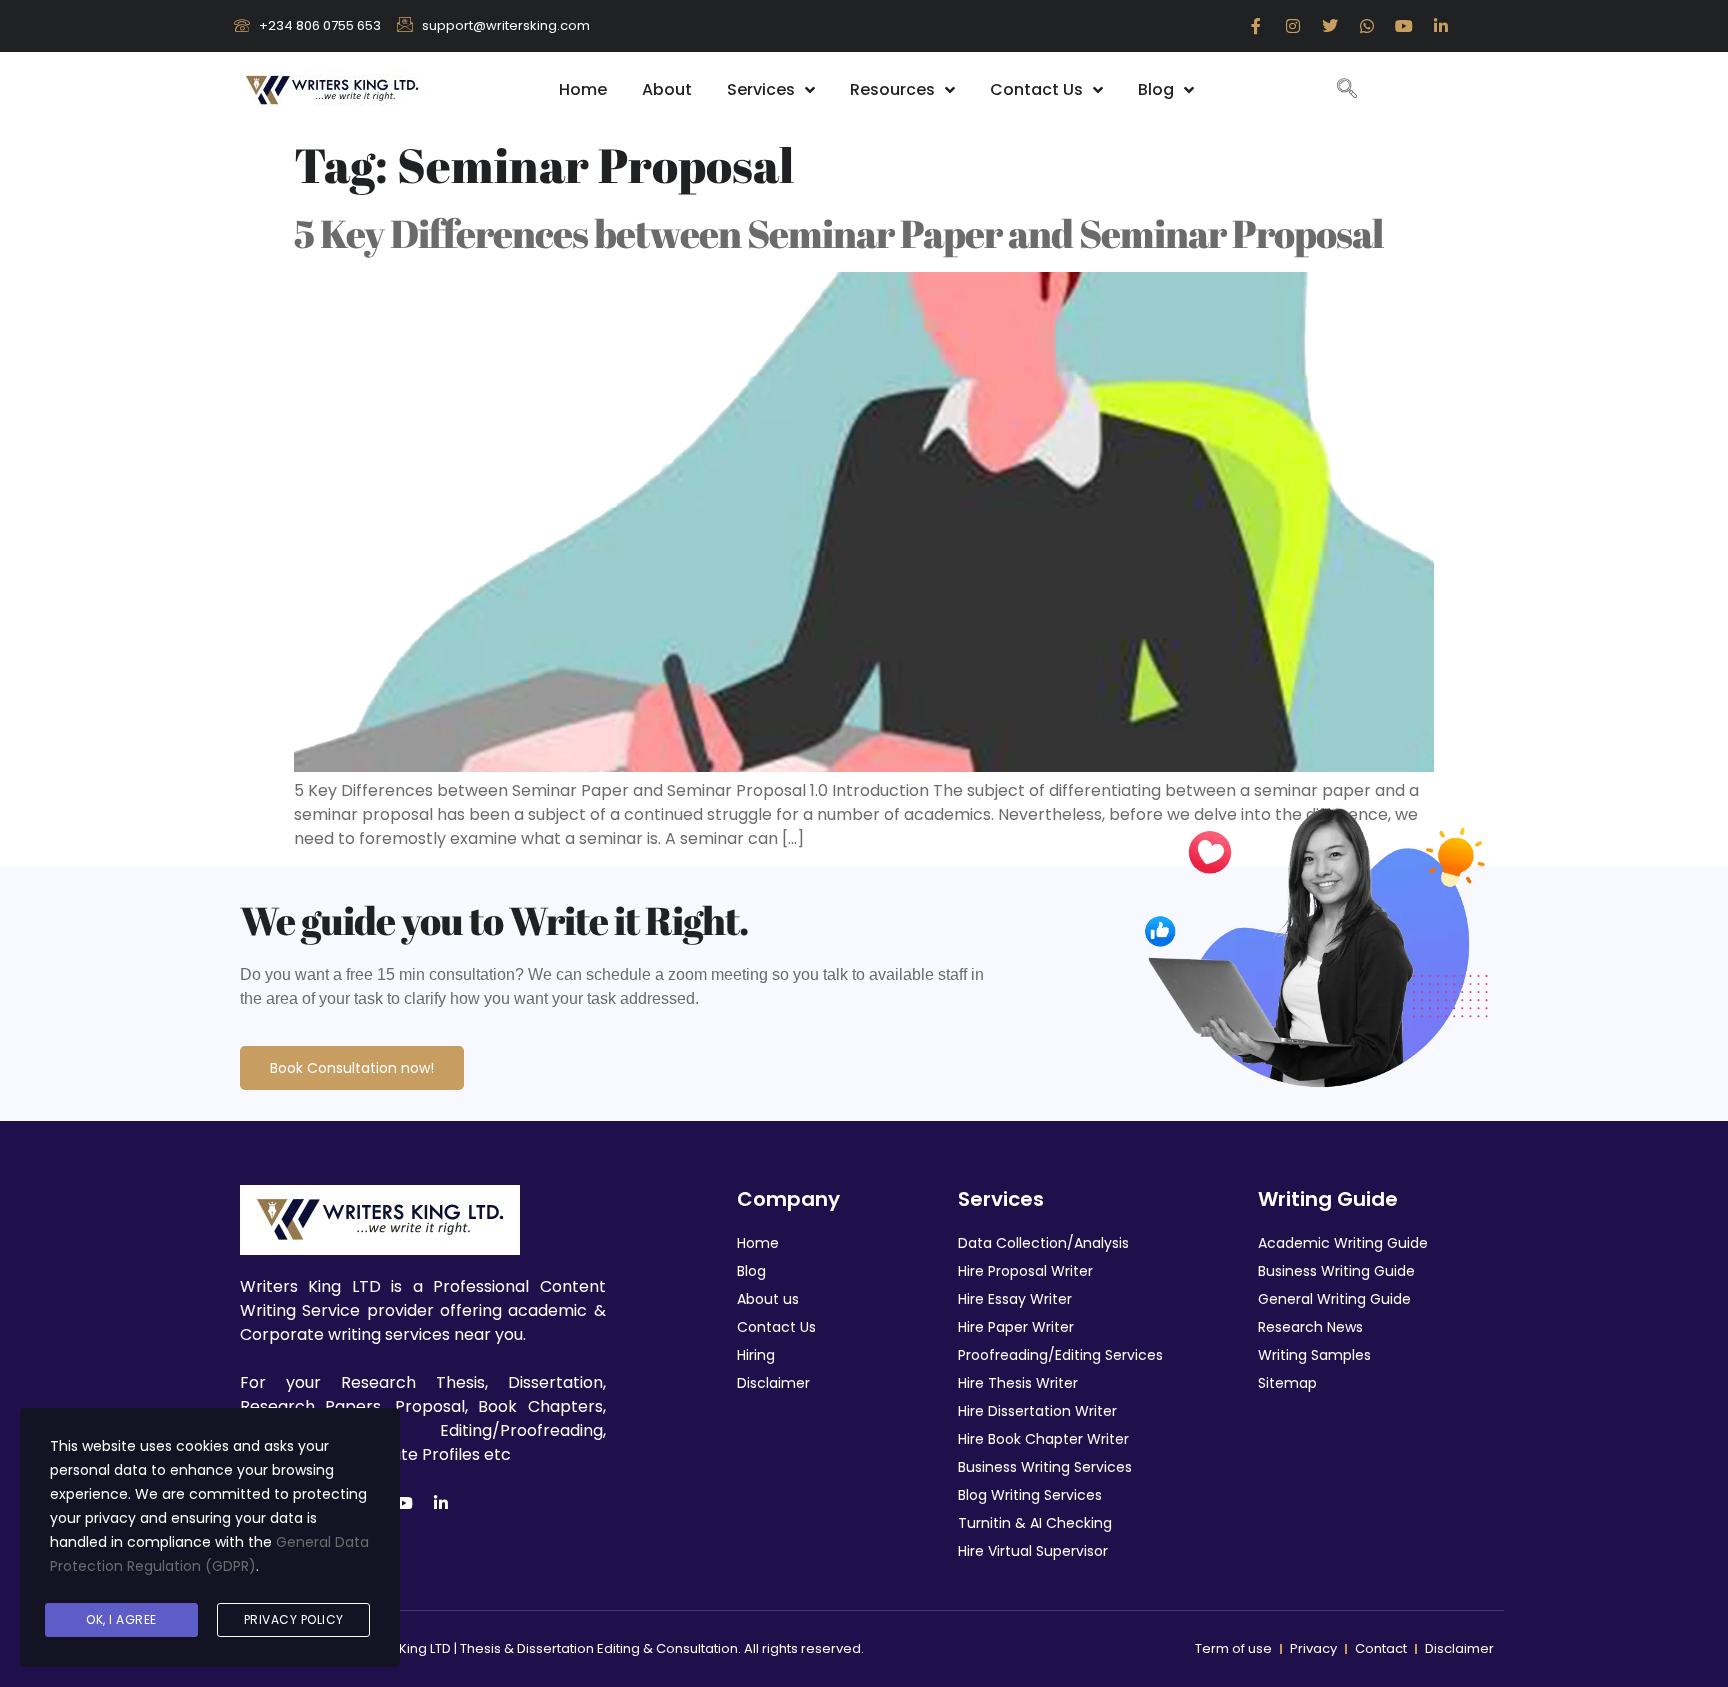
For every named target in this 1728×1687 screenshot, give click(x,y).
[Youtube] (1404, 26)
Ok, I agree (121, 1619)
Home (583, 89)
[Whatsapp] (1367, 26)
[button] (1347, 90)
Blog (1156, 89)
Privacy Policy (294, 1619)
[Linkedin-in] (1441, 26)
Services (761, 89)
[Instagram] (1293, 26)
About (667, 89)
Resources (892, 89)
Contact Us (1036, 89)
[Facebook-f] (1256, 26)
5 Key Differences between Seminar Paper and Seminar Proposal (838, 233)
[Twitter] (1330, 26)
